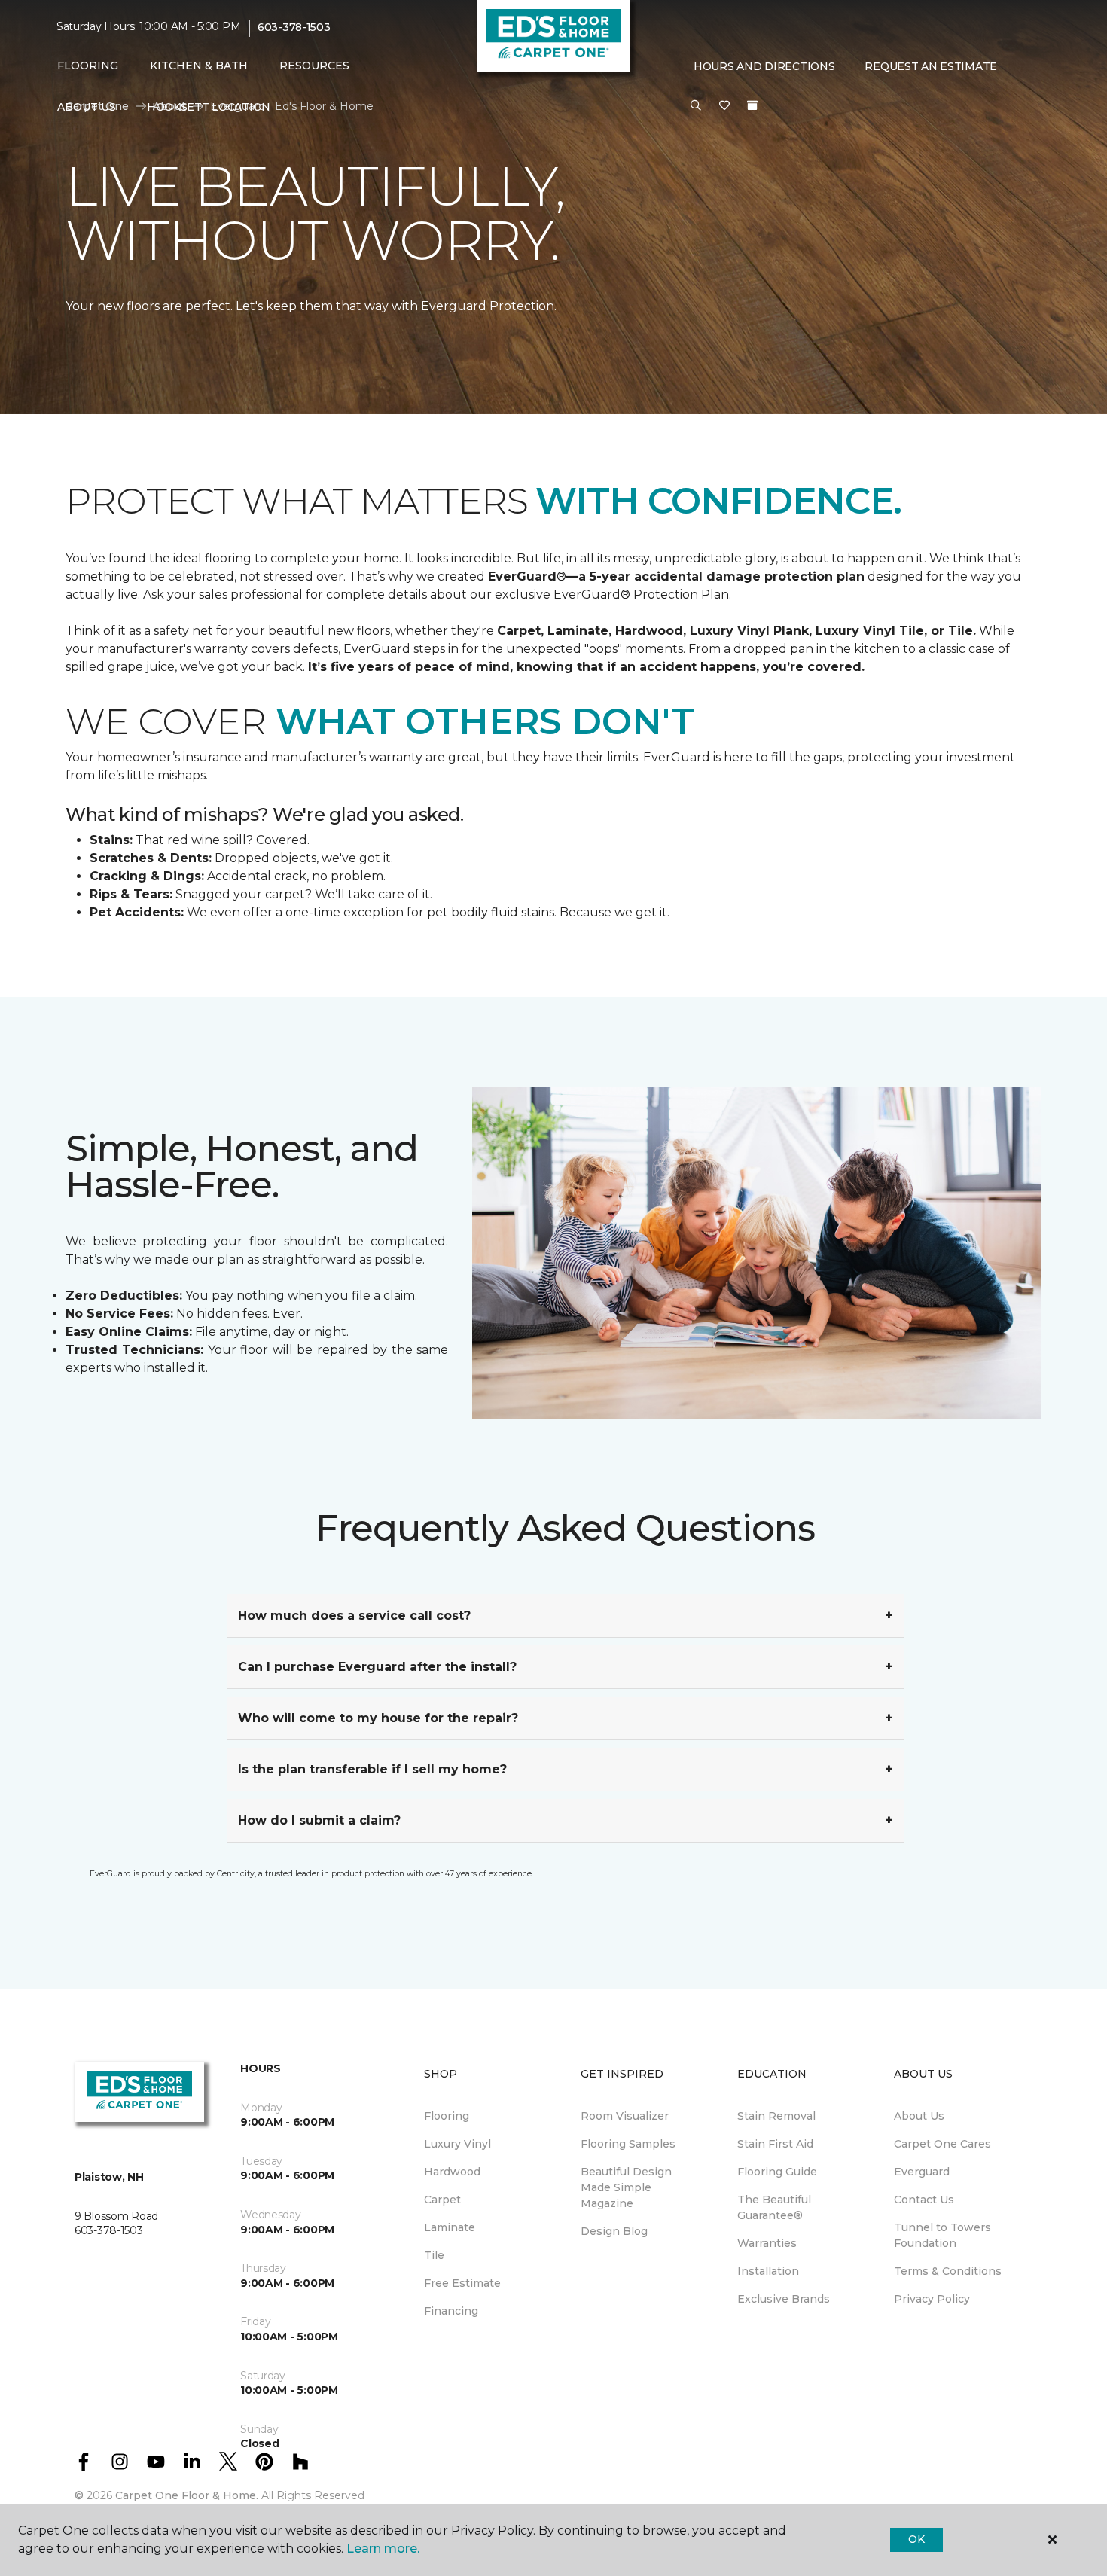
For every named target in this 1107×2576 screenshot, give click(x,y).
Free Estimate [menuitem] (462, 2283)
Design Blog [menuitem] (614, 2231)
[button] (696, 106)
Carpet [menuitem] (442, 2200)
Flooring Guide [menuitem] (777, 2172)
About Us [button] (87, 107)
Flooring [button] (88, 66)
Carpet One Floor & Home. (187, 2495)
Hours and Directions (764, 66)
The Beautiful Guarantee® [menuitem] (774, 2207)
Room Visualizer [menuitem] (625, 2116)
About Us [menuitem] (919, 2116)
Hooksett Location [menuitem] (209, 107)
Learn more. (383, 2549)
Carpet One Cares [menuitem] (942, 2144)
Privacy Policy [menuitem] (932, 2299)
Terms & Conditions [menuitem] (948, 2271)
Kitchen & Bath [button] (199, 66)
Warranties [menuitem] (767, 2243)
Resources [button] (314, 66)
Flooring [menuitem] (447, 2116)
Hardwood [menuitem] (452, 2172)
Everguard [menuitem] (922, 2172)
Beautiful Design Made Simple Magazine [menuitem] (626, 2187)
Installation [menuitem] (768, 2271)
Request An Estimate (931, 66)
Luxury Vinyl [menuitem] (457, 2144)
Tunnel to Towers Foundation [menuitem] (942, 2235)
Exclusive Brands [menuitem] (784, 2299)
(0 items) (752, 105)
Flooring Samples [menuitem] (628, 2144)
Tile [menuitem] (434, 2255)
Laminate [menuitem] (450, 2227)
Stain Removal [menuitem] (776, 2116)
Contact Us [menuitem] (924, 2200)
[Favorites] (724, 106)
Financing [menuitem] (451, 2311)
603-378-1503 (294, 27)
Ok (916, 2539)
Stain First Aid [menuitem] (775, 2144)
